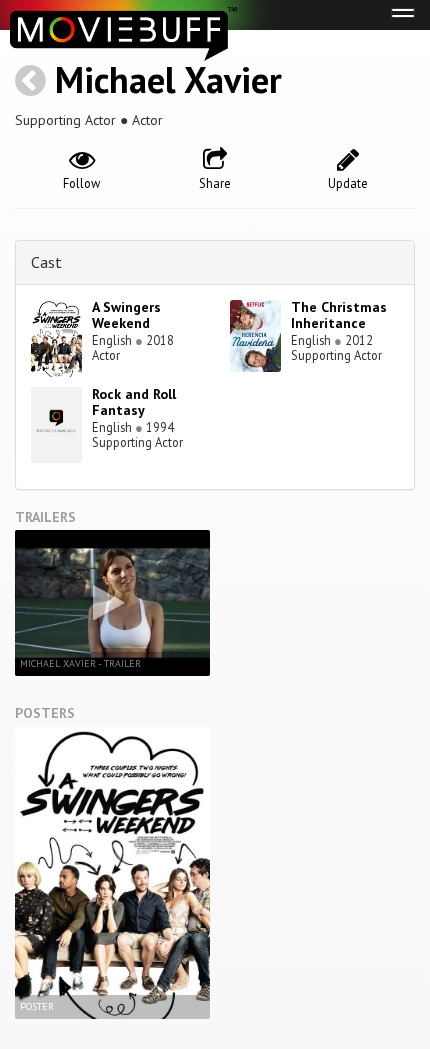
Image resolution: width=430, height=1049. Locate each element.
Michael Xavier (168, 79)
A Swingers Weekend (126, 315)
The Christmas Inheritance (339, 315)
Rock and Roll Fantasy (134, 402)
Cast (46, 262)
